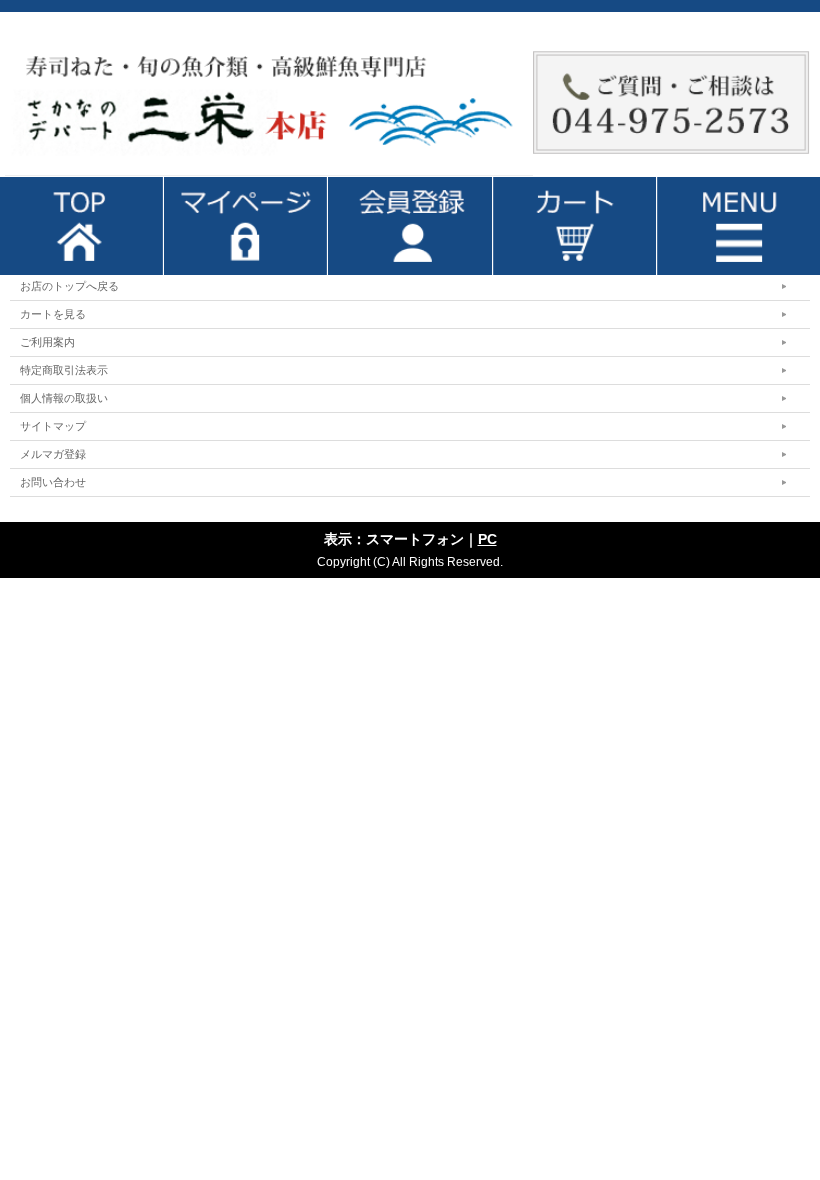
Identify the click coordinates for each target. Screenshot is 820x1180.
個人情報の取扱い (64, 398)
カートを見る (53, 314)
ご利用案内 (47, 342)
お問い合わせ (53, 482)
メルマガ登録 (53, 454)
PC (487, 539)
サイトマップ (53, 426)
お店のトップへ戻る (69, 286)
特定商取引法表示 (64, 370)
